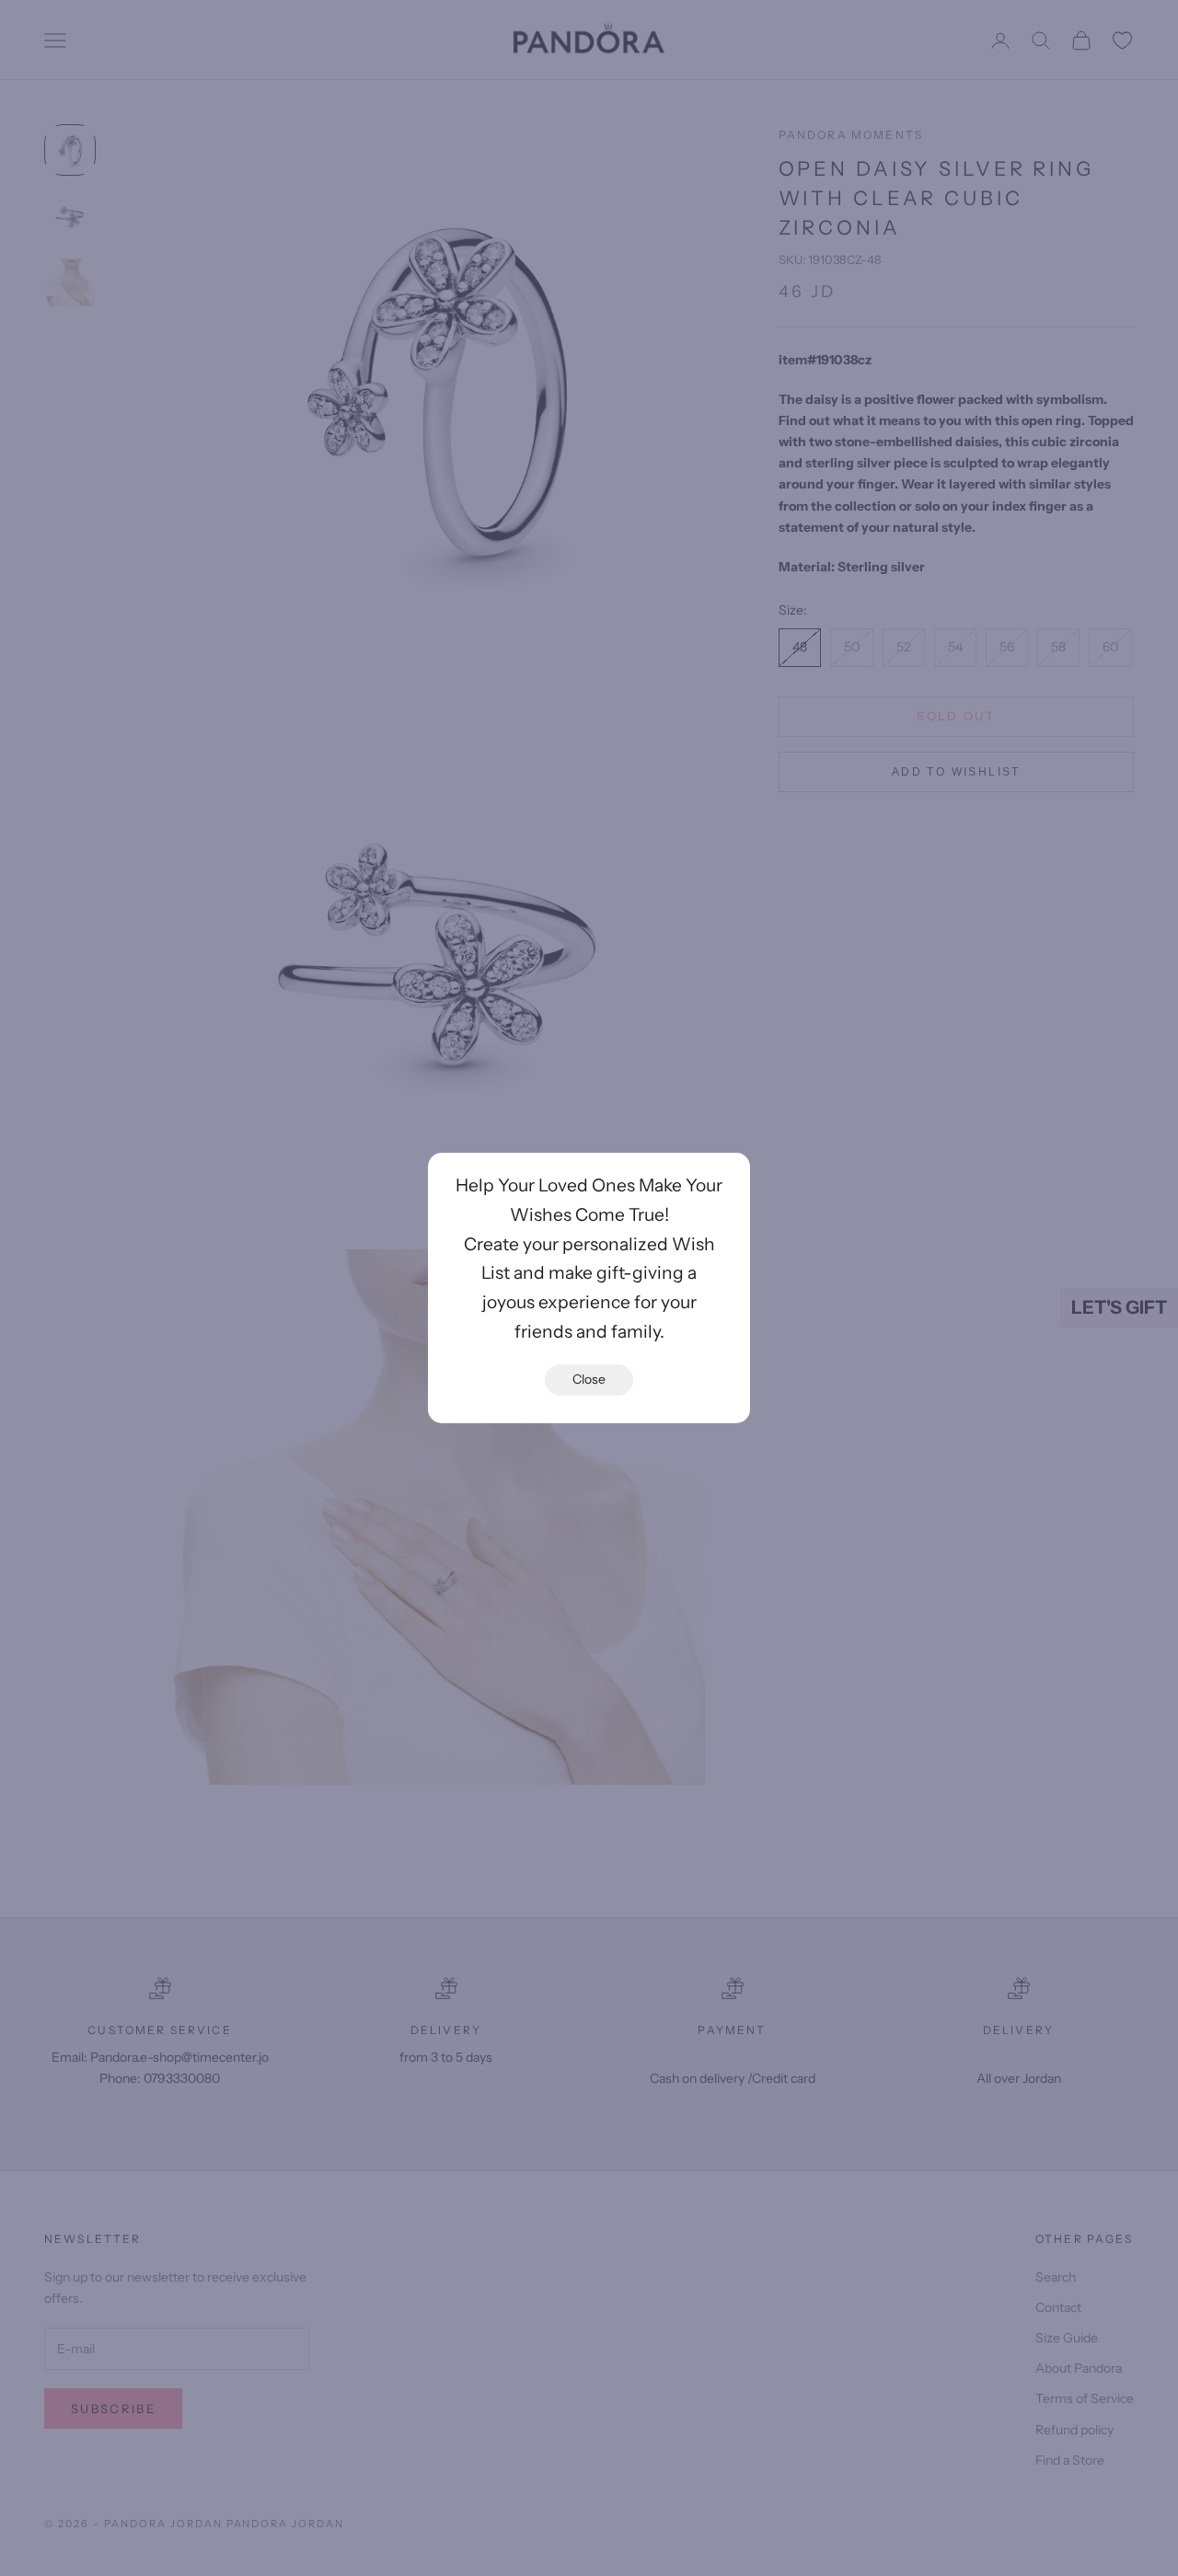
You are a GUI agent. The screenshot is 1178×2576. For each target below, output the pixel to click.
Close (589, 1379)
